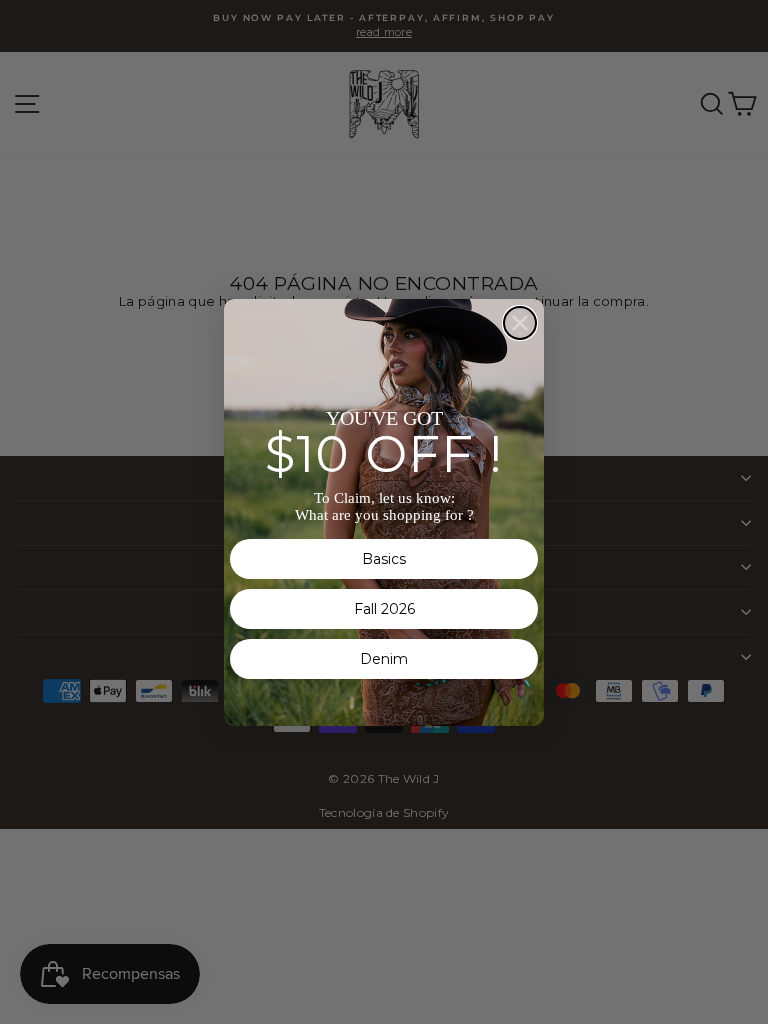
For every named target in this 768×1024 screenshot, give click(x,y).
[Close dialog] (520, 323)
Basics (384, 559)
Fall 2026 (384, 609)
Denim (384, 659)
